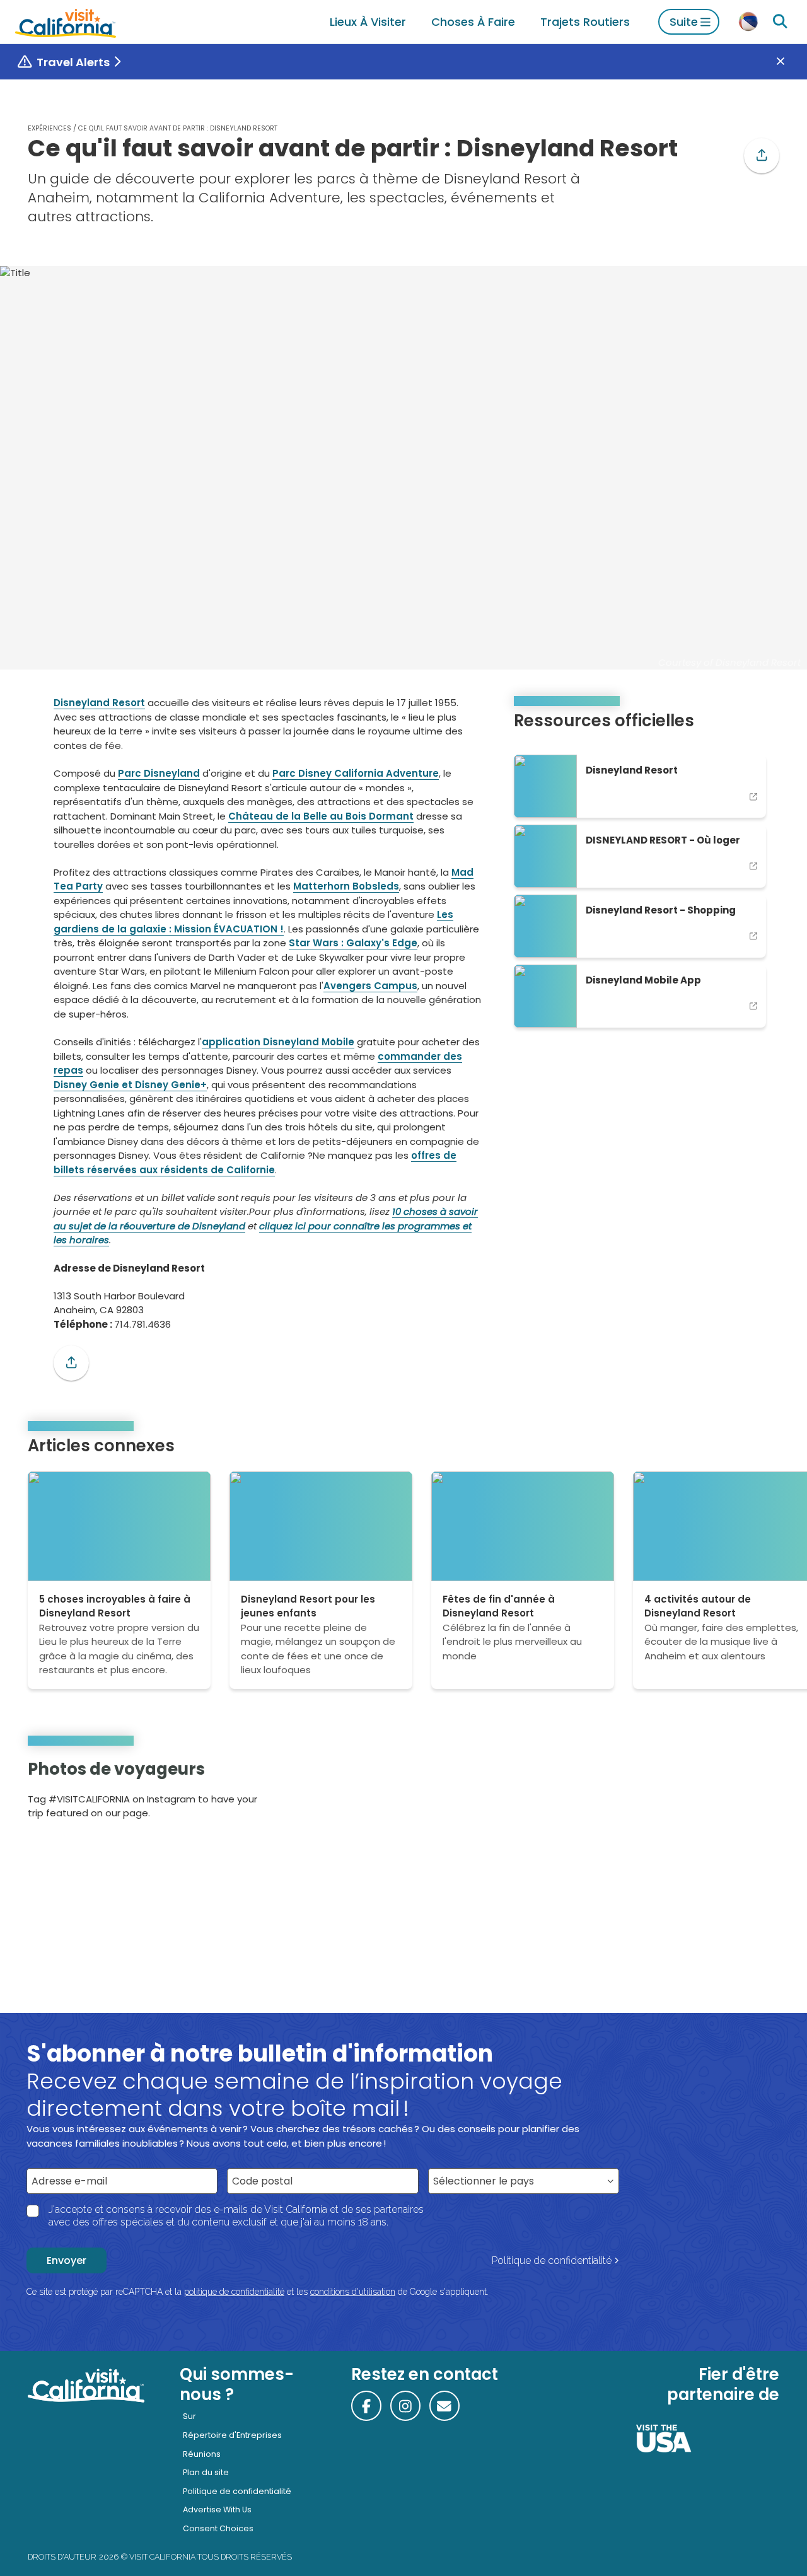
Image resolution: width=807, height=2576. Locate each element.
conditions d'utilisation (353, 2292)
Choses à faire (473, 22)
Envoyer (67, 2260)
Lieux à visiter (368, 22)
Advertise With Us (217, 2509)
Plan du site (206, 2472)
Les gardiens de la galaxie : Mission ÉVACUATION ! (253, 922)
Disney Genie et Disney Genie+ (130, 1085)
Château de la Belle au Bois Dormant (321, 816)
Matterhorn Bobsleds (346, 886)
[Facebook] (366, 2406)
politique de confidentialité (234, 2292)
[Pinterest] (744, 1793)
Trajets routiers (585, 22)
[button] (762, 156)
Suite (684, 22)
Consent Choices (218, 2528)
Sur (189, 2416)
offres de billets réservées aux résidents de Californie (255, 1163)
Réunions (202, 2454)
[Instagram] (726, 1793)
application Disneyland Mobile (278, 1042)
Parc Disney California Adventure (356, 773)
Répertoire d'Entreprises (232, 2435)
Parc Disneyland (159, 773)
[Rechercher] (780, 22)
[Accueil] (66, 22)
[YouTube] (761, 1793)
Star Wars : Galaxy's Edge (353, 943)
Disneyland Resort (99, 703)
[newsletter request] (444, 2406)
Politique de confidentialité (552, 2260)
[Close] (790, 62)
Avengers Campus (370, 986)
